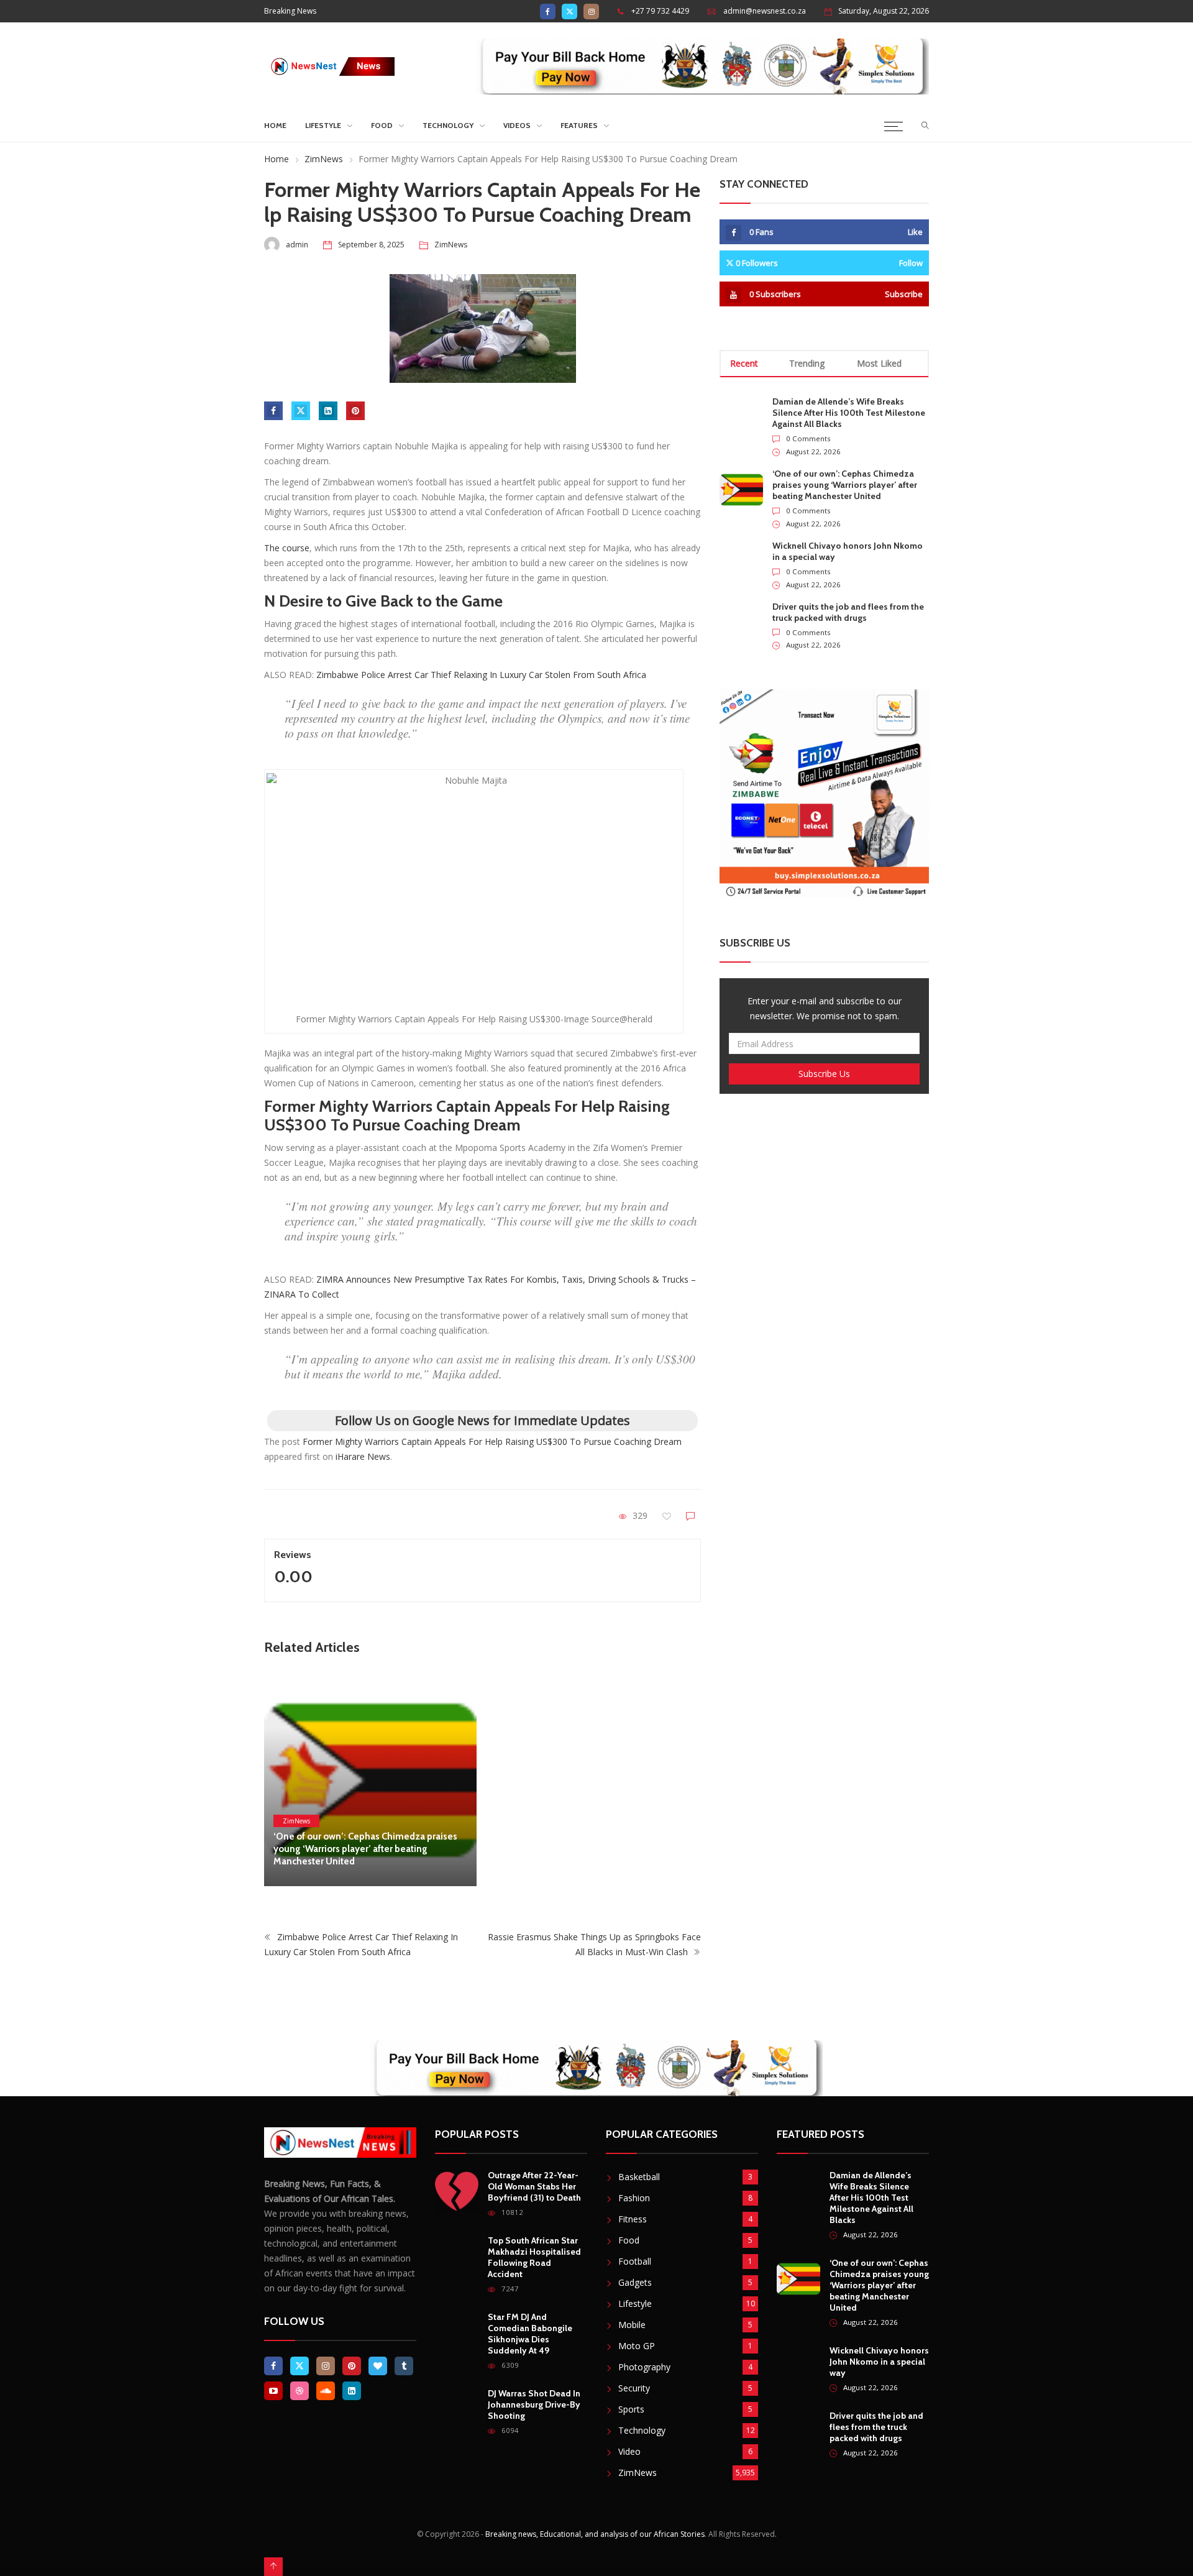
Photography (644, 2367)
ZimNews (324, 159)
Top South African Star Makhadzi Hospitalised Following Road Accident (534, 2257)
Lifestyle (323, 125)
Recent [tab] (744, 363)
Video (629, 2451)
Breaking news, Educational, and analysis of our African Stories (595, 2534)
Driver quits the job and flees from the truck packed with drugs (848, 612)
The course (287, 548)
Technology (448, 125)
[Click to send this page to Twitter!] (301, 411)
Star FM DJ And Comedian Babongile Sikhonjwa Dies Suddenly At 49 (530, 2334)
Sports (631, 2409)
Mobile (632, 2325)
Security (634, 2388)
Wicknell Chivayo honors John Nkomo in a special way (879, 2362)
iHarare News (363, 1456)
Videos (517, 125)
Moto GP (637, 2346)
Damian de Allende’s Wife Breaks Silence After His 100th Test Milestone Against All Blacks (849, 413)
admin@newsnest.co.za (765, 11)
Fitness (633, 2219)
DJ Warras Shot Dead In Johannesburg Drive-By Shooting (534, 2404)
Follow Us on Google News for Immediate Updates (482, 1420)
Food (382, 125)
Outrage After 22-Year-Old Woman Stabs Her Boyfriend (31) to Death (534, 2186)
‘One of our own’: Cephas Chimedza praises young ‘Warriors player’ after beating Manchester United (365, 1849)
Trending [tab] (807, 363)
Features (579, 125)
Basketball (639, 2177)
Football (635, 2261)
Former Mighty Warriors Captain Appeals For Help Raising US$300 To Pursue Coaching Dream (492, 1442)
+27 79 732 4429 (660, 11)
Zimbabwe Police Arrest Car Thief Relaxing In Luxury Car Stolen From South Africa (481, 675)
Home (275, 125)
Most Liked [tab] (879, 363)
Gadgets (635, 2282)
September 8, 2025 (371, 245)
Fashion (634, 2198)
